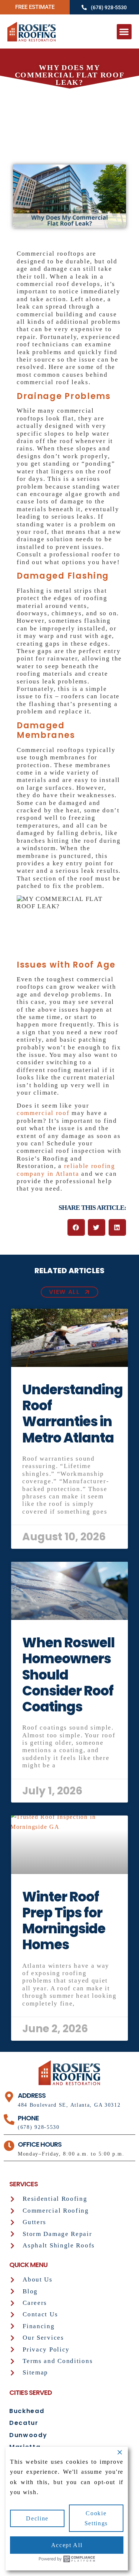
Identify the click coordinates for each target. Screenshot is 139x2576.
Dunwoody (28, 2435)
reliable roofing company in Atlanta (66, 1170)
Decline (37, 2518)
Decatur (24, 2423)
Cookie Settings (96, 2518)
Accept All (67, 2545)
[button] (124, 32)
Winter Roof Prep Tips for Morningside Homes (64, 1921)
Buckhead (27, 2411)
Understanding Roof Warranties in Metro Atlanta (72, 1414)
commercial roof (43, 1113)
